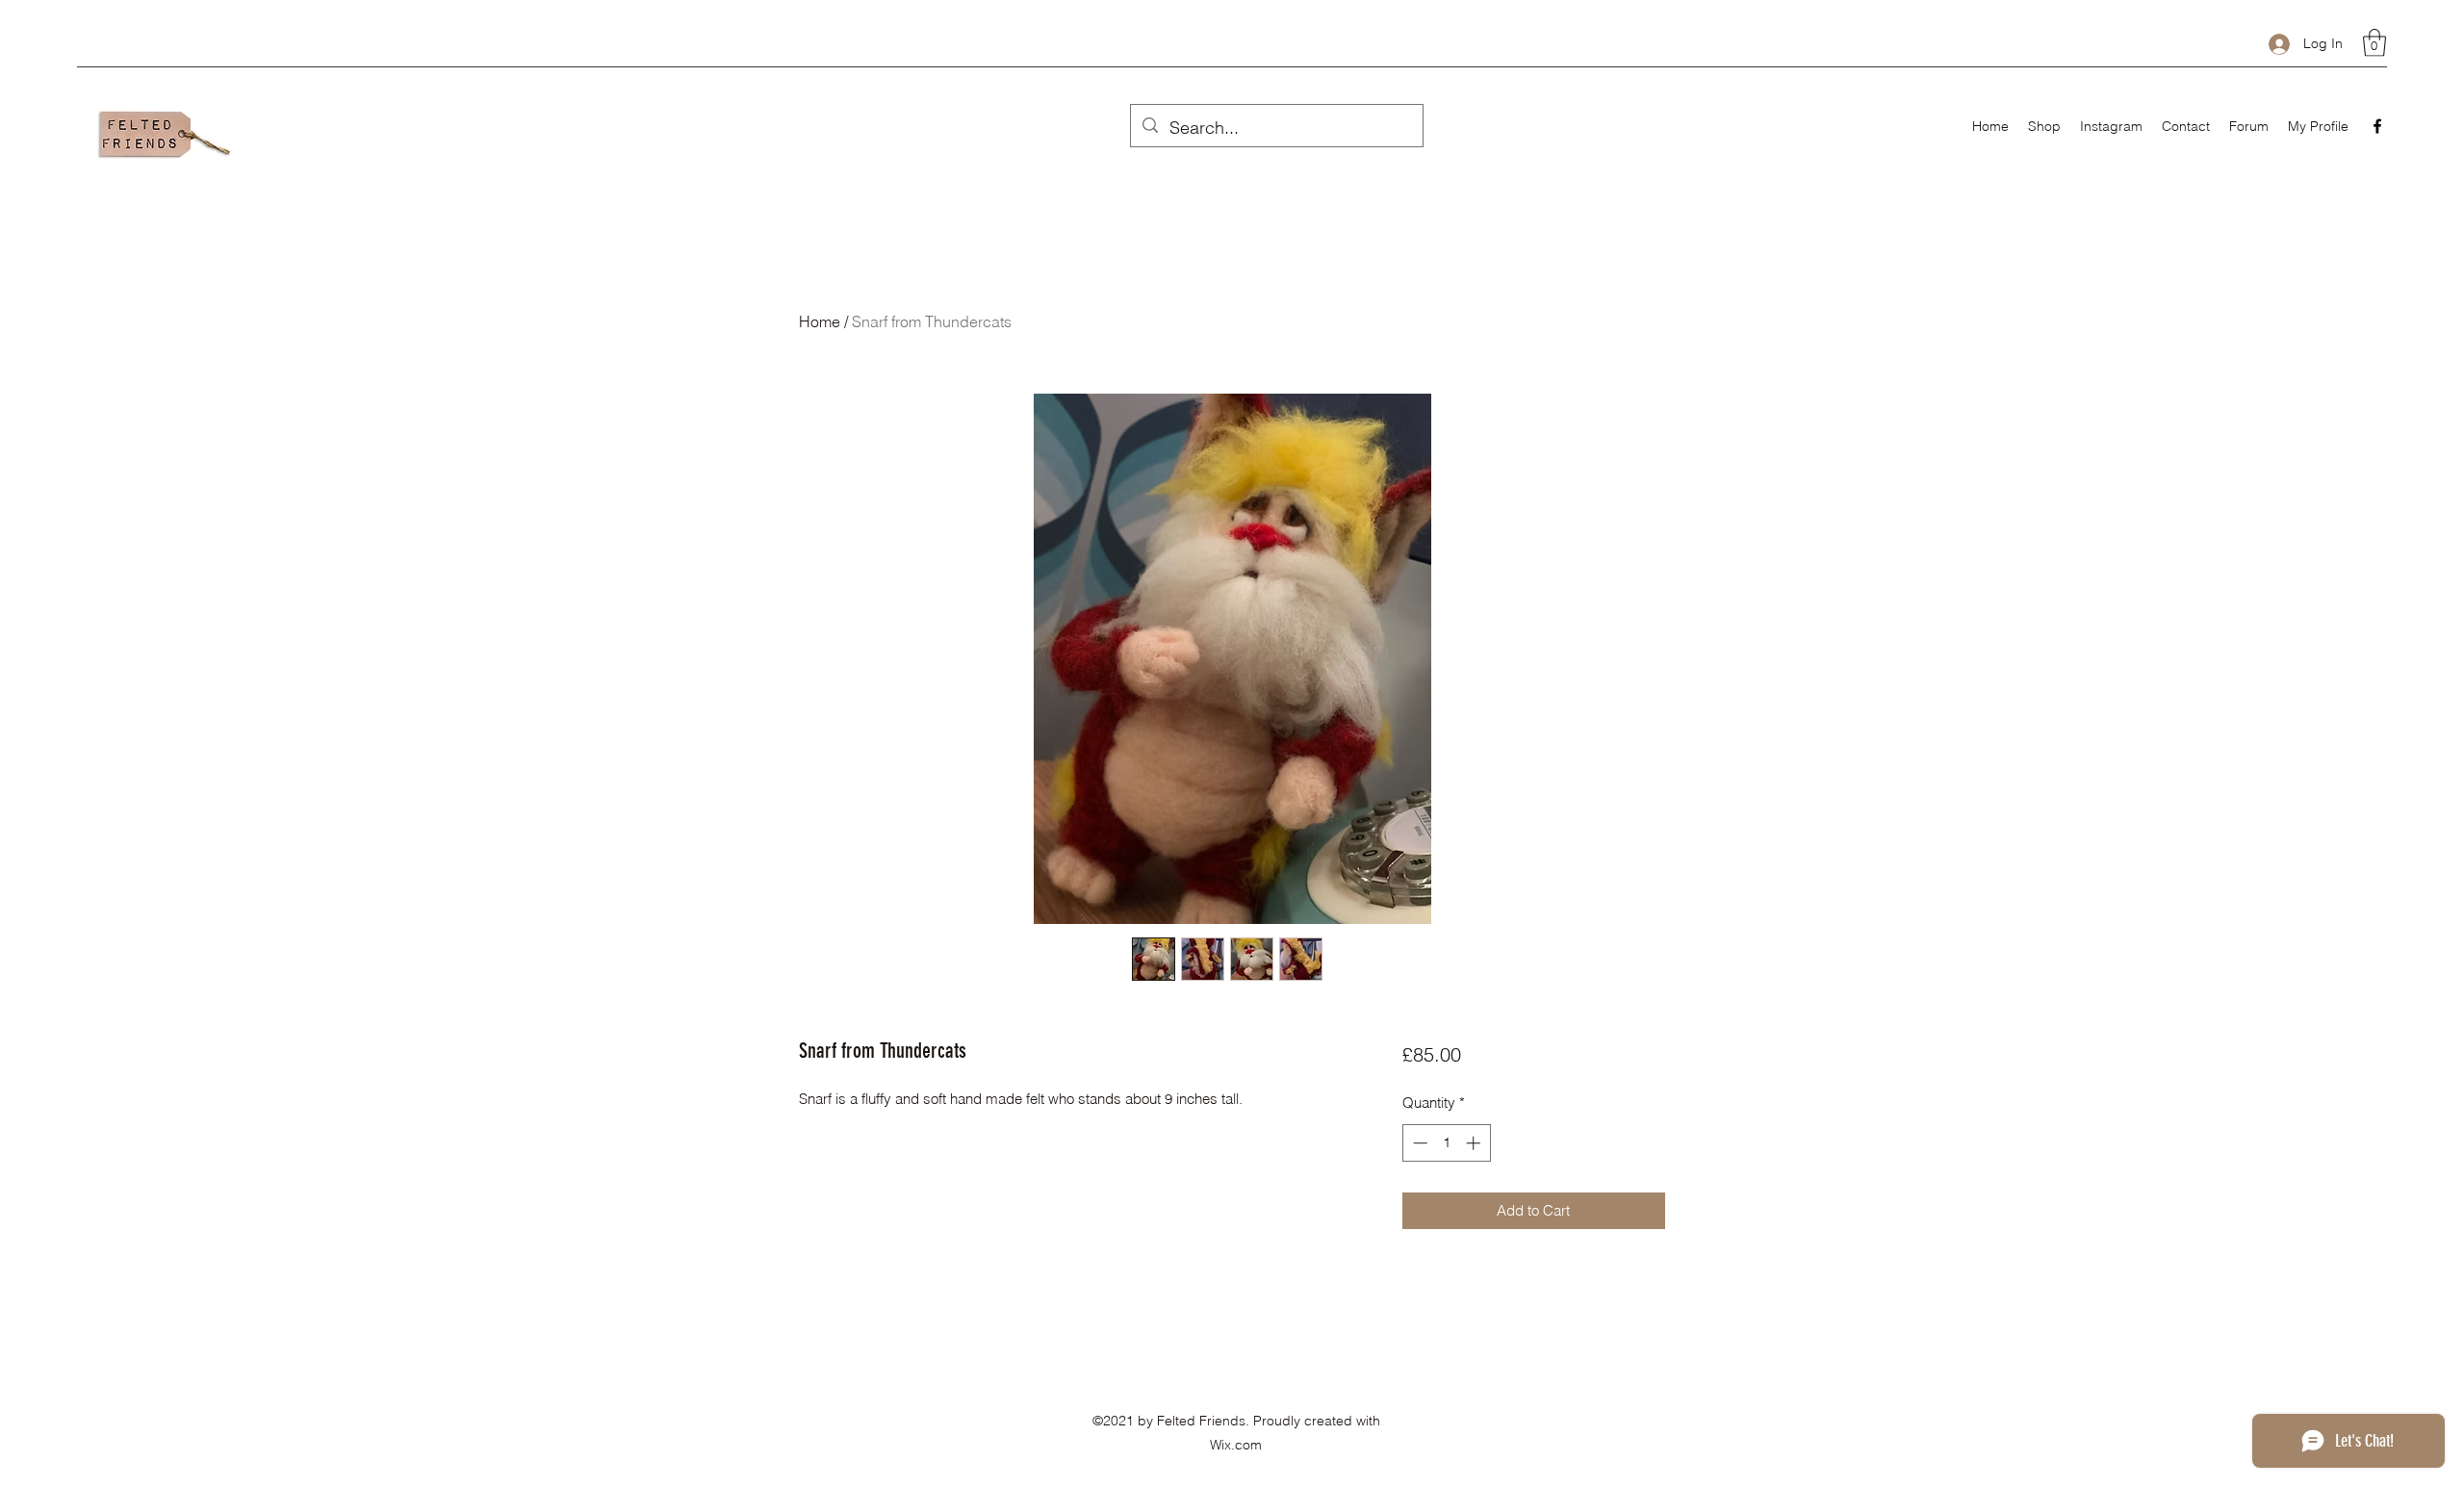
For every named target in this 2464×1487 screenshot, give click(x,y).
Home (820, 321)
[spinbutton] (1446, 1143)
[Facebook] (2377, 126)
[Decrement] (1418, 1143)
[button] (2374, 43)
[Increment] (1475, 1143)
